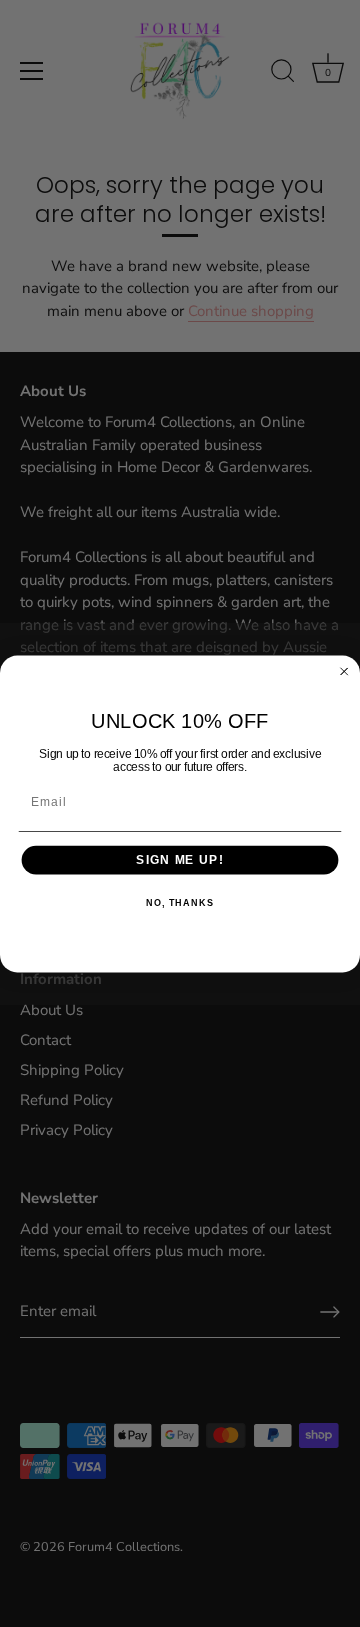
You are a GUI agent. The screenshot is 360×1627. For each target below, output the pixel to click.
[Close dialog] (344, 670)
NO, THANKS (180, 903)
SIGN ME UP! (179, 859)
